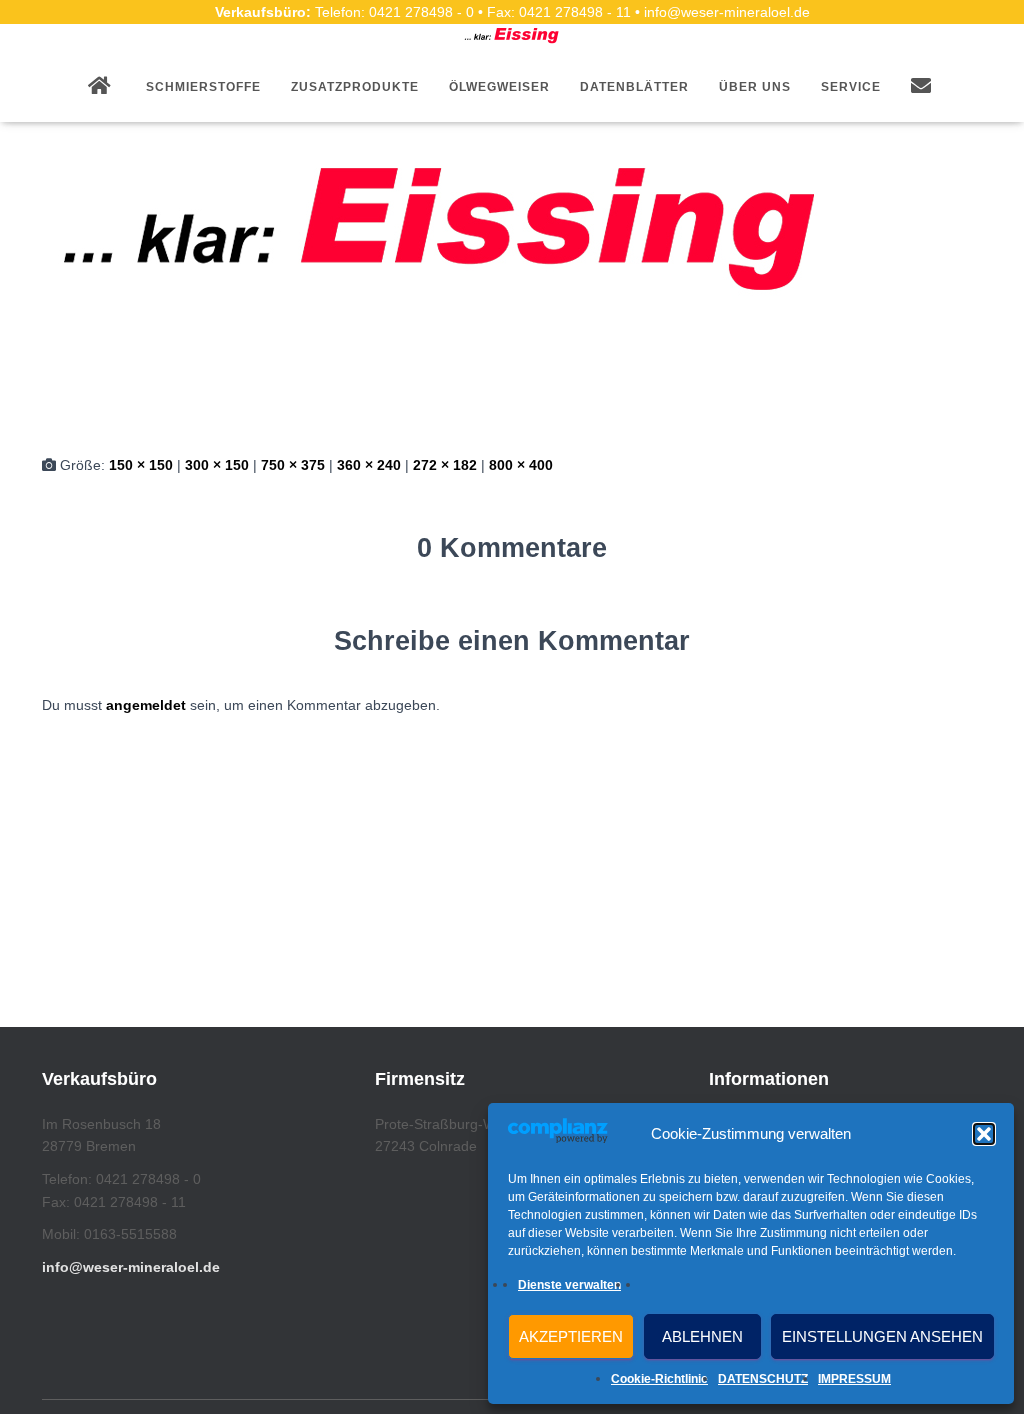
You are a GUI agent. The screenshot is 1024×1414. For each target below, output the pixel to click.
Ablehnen (702, 1336)
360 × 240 (369, 465)
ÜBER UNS (755, 87)
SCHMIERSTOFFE (203, 87)
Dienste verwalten (569, 1285)
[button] (984, 1134)
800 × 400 (521, 465)
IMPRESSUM (854, 1379)
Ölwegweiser (499, 87)
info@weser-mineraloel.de (131, 1267)
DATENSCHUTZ (763, 1379)
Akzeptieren (571, 1336)
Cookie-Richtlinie (659, 1379)
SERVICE (851, 87)
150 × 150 (141, 465)
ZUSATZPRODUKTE (355, 87)
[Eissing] (442, 223)
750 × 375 (293, 465)
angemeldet (146, 705)
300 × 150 (217, 465)
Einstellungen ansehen (882, 1336)
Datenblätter (634, 87)
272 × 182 (445, 465)
